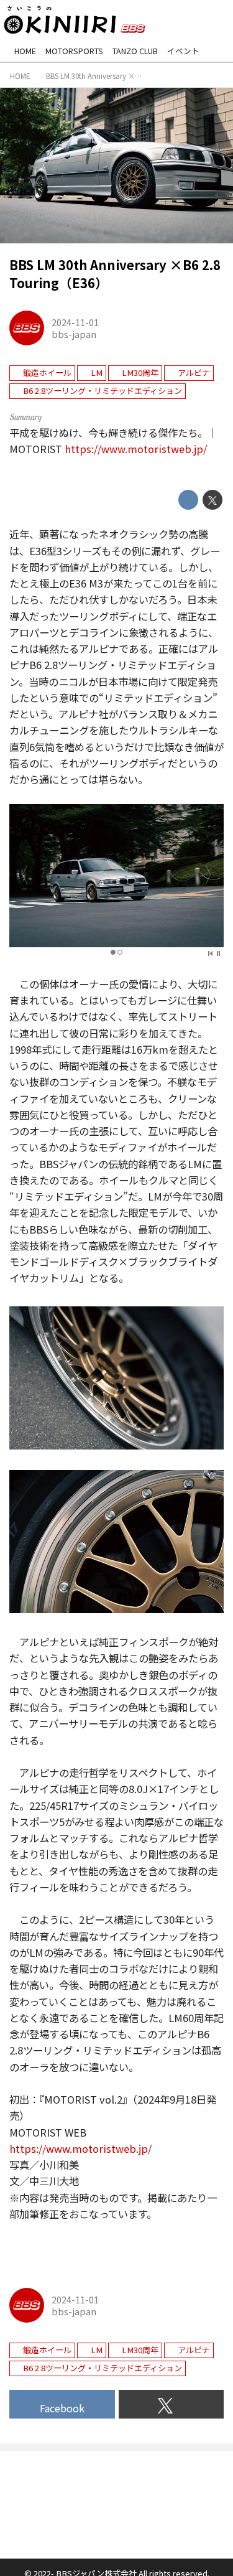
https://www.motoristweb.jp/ (136, 449)
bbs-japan (74, 334)
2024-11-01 (75, 322)
